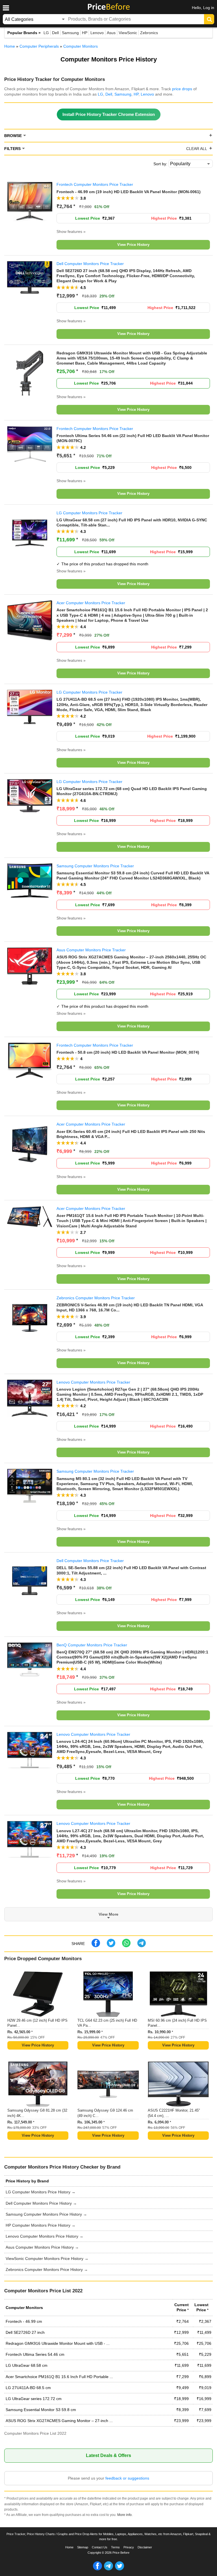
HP (85, 33)
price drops (182, 89)
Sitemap (83, 2547)
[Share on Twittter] (111, 1946)
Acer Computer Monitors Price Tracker (91, 603)
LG (46, 33)
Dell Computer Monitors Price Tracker (90, 264)
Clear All (197, 149)
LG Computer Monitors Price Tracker (89, 513)
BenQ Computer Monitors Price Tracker (92, 1645)
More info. (125, 2515)
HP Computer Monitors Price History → (41, 2225)
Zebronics (149, 33)
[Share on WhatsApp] (126, 1946)
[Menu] (6, 8)
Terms (115, 2547)
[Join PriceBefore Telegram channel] (108, 2569)
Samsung (70, 33)
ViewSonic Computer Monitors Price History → (47, 2259)
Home (69, 2547)
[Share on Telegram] (142, 1946)
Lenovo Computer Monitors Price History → (45, 2236)
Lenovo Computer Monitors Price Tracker (93, 1382)
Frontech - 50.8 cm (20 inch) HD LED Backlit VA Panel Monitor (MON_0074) (128, 1052)
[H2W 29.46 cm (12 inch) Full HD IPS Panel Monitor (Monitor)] (38, 1995)
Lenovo (97, 33)
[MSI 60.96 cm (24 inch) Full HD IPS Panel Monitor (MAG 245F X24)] (178, 1995)
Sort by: (160, 164)
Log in (209, 8)
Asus (111, 33)
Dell (55, 33)
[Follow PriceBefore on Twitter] (120, 2569)
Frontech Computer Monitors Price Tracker (95, 184)
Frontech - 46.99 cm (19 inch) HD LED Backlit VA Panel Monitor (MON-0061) (129, 192)
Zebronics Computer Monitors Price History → (47, 2270)
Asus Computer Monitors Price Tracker (91, 950)
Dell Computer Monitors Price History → (41, 2203)
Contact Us (100, 2547)
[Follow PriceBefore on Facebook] (97, 2569)
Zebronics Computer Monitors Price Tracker (96, 1298)
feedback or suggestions (127, 2478)
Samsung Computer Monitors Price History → (46, 2214)
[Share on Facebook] (96, 1946)
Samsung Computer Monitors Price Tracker (95, 866)
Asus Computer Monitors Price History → (42, 2247)
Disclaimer (145, 2547)
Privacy (129, 2547)
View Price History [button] (133, 245)
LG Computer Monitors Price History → (41, 2192)
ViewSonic (128, 33)
